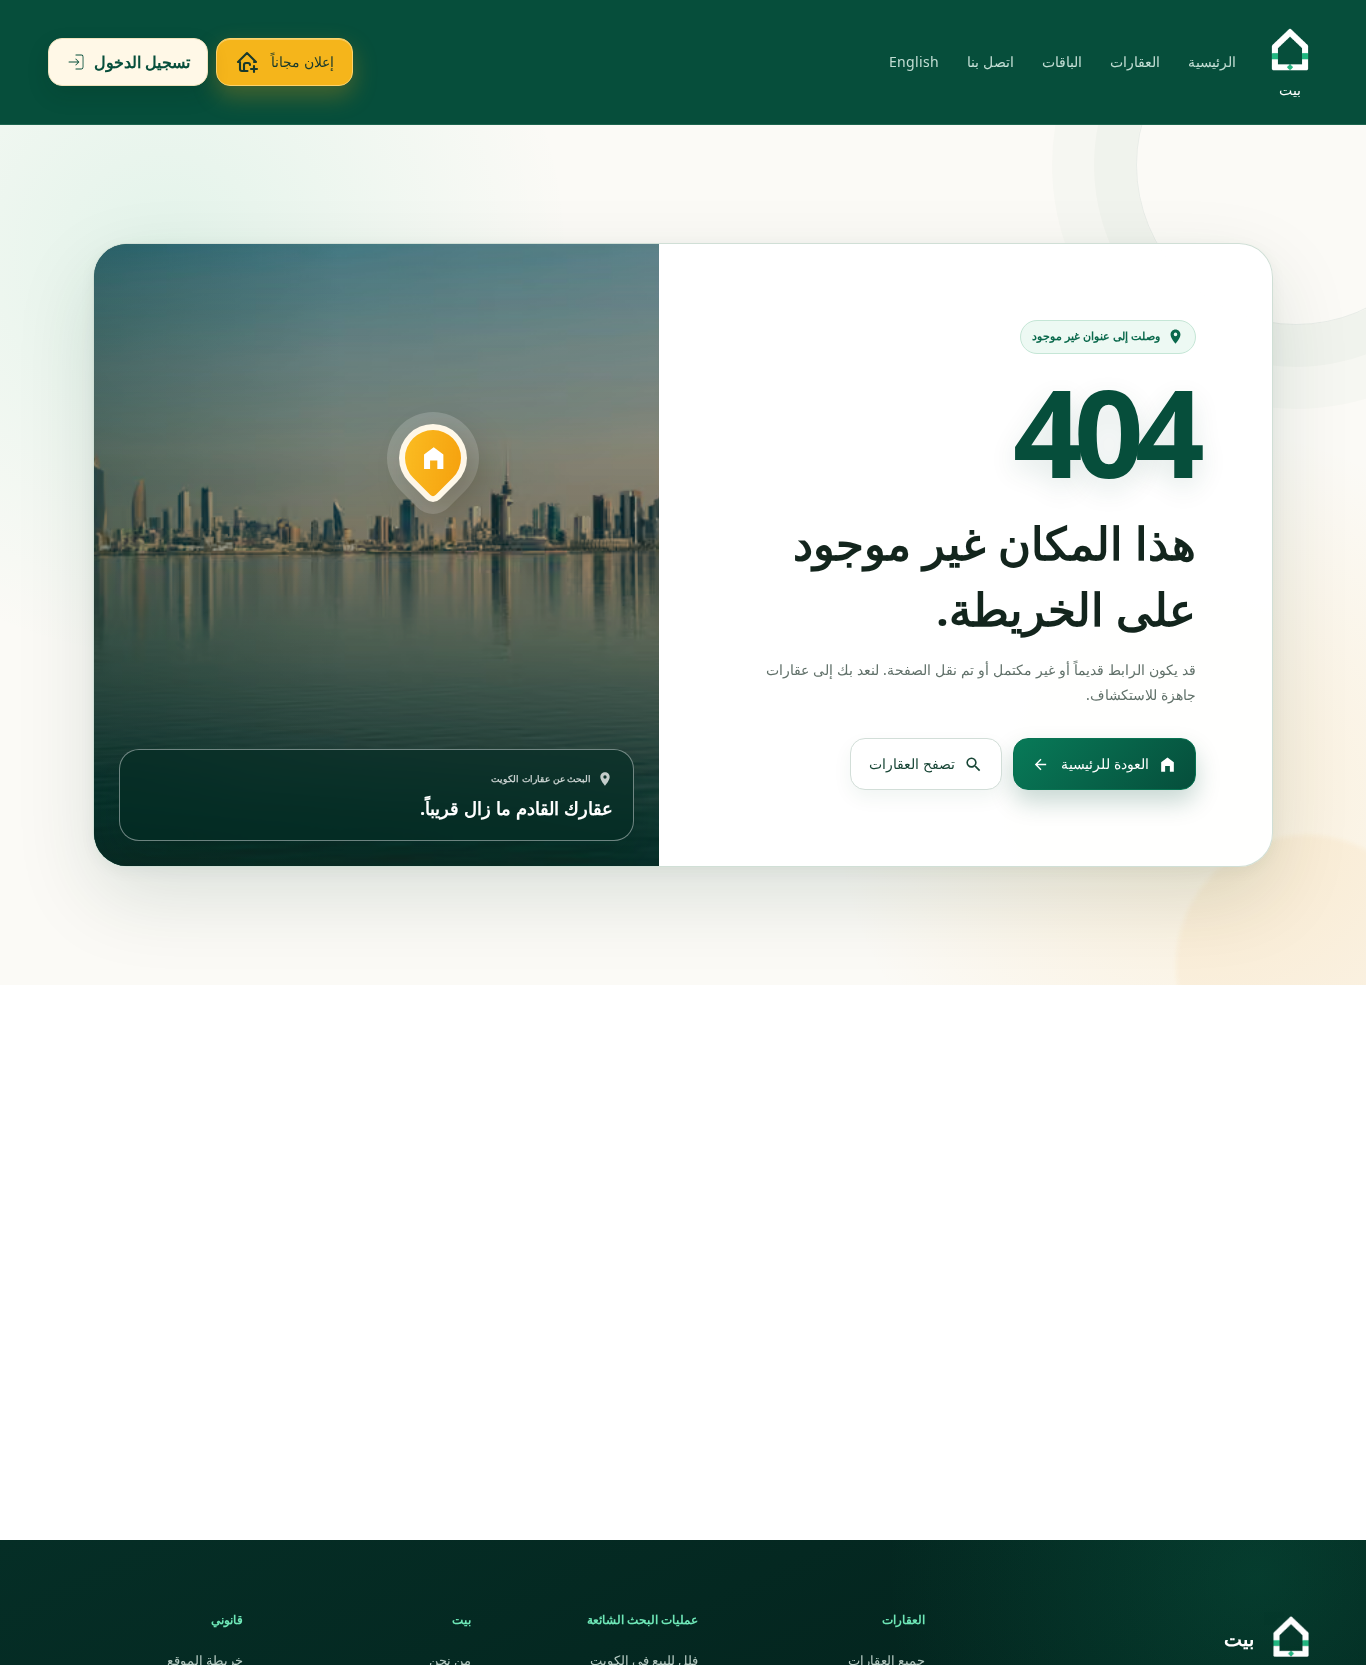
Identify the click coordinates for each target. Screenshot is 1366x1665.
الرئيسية (1212, 61)
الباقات (1062, 61)
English (914, 61)
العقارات (1135, 61)
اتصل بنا (990, 61)
